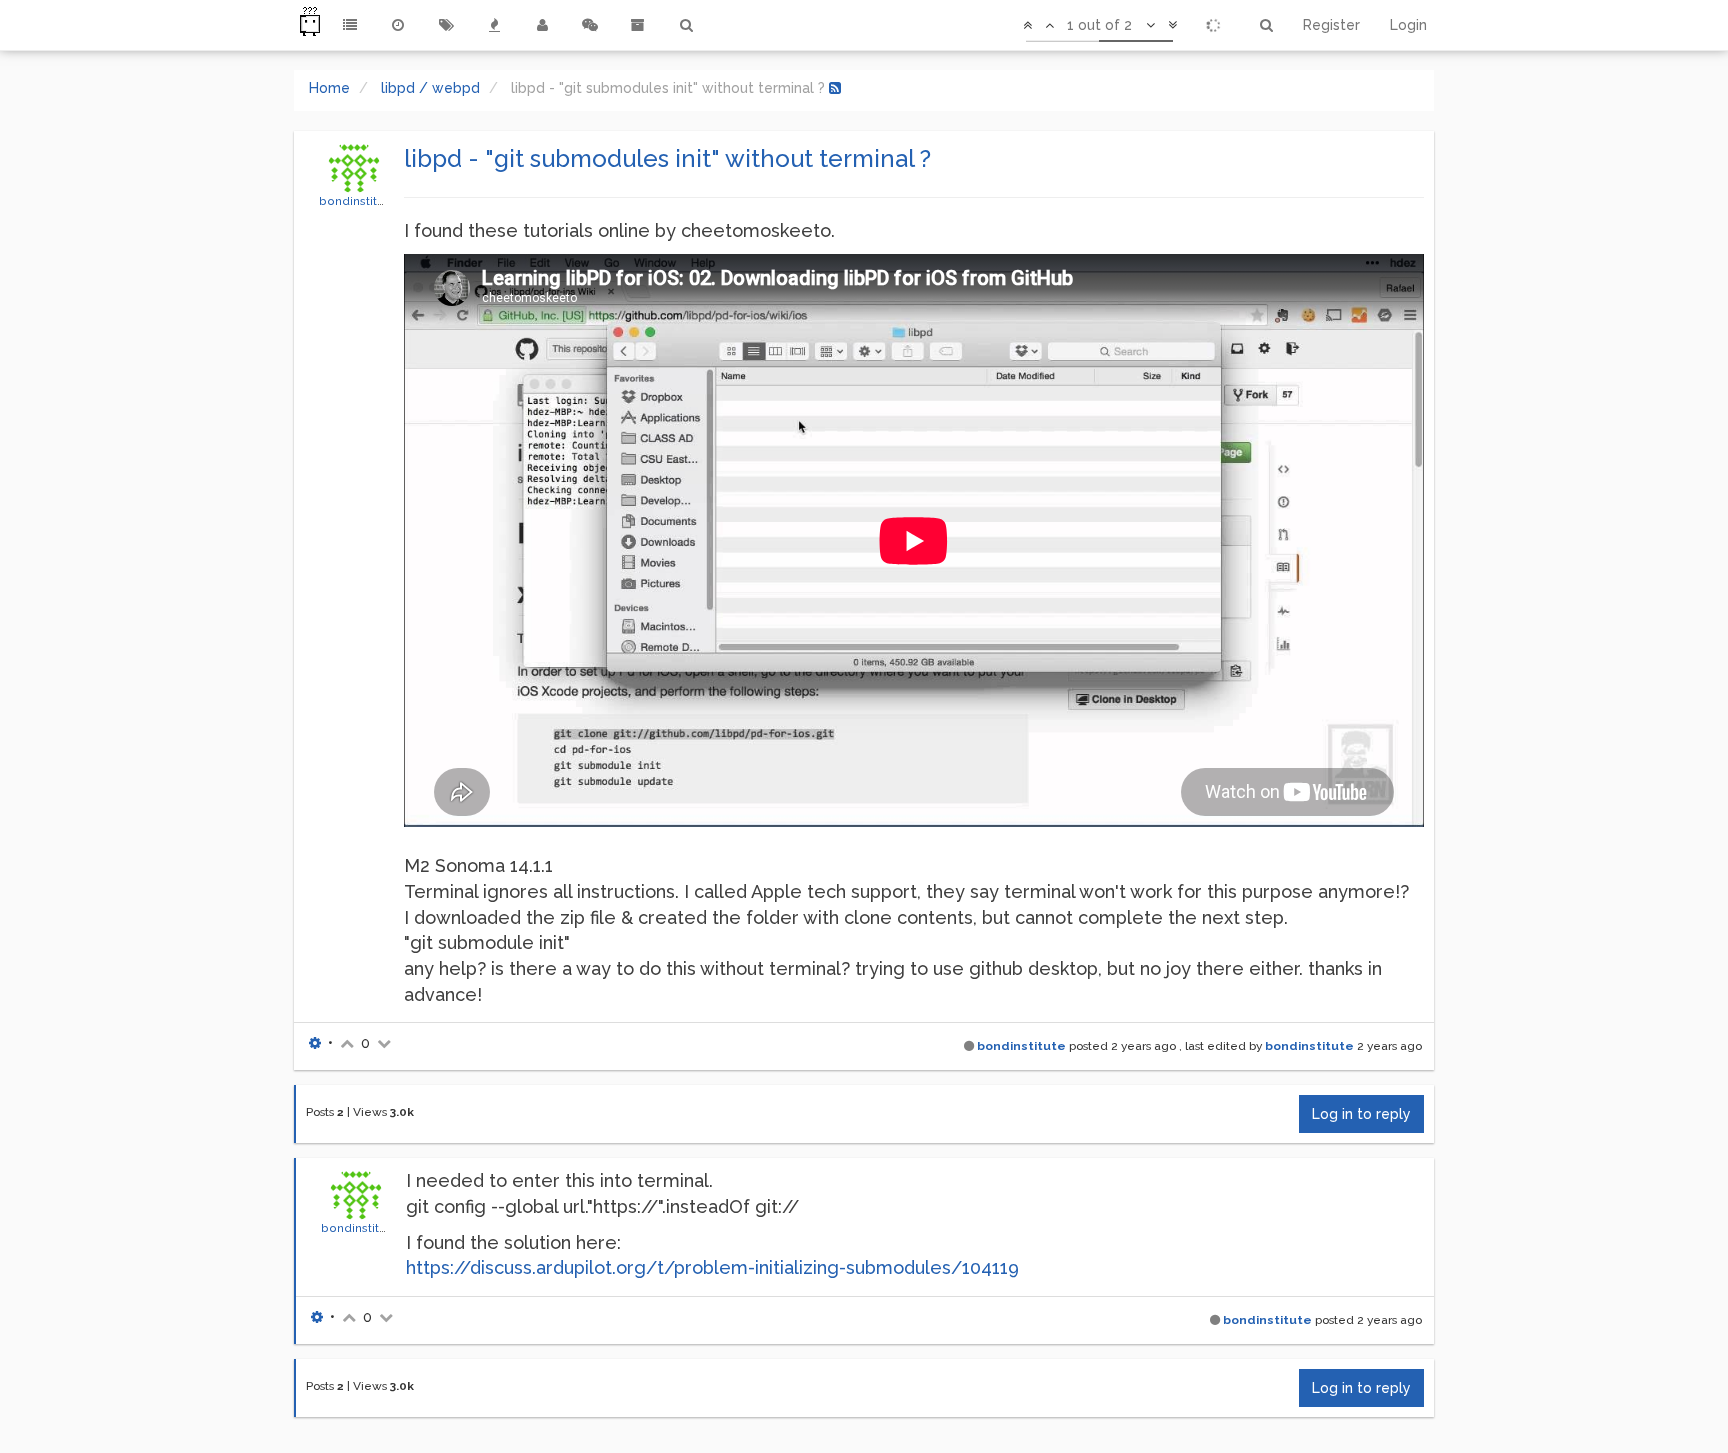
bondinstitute (357, 201)
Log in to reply (1361, 1114)
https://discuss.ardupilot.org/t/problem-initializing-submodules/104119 (712, 1267)
